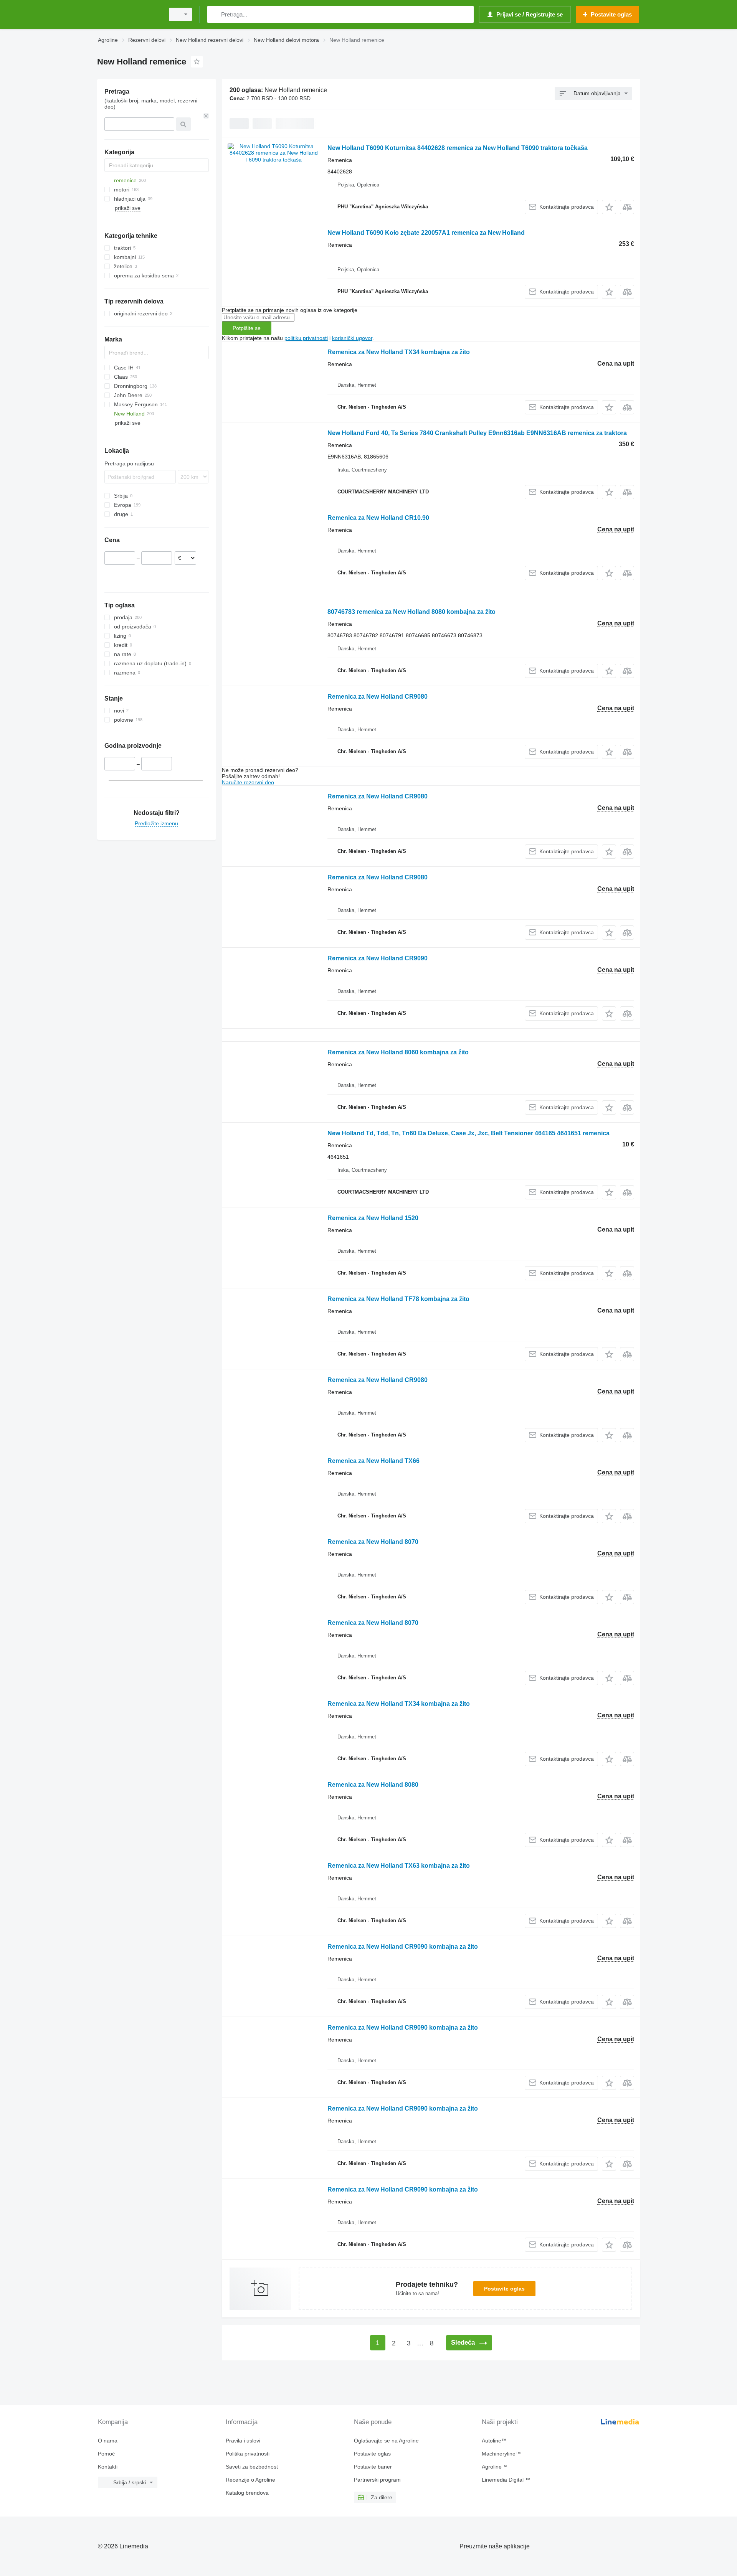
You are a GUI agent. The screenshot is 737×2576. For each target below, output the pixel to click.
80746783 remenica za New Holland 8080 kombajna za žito (411, 612)
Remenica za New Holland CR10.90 (378, 518)
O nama (108, 2441)
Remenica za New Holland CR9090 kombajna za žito (403, 1947)
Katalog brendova (247, 2493)
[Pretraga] (215, 14)
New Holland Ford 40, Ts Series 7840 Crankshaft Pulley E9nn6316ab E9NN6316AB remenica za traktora (477, 433)
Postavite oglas (504, 2289)
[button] (609, 207)
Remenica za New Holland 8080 (373, 1785)
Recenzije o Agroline (250, 2480)
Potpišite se (247, 328)
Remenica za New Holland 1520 (373, 1218)
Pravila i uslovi (243, 2441)
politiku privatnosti (306, 338)
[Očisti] (206, 116)
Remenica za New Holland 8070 (373, 1542)
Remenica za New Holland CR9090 (378, 958)
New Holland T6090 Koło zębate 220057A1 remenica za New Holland (426, 233)
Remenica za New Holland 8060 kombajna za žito (398, 1052)
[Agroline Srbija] (129, 14)
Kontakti (108, 2467)
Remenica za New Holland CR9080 (378, 697)
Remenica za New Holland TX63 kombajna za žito (399, 1866)
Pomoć (106, 2454)
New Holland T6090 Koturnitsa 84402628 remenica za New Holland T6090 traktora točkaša (458, 148)
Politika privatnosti (248, 2454)
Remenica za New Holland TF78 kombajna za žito (398, 1299)
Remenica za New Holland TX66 (373, 1461)
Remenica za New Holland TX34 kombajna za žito (399, 352)
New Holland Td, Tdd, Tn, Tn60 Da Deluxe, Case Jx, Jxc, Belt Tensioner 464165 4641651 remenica (468, 1133)
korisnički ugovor (352, 338)
